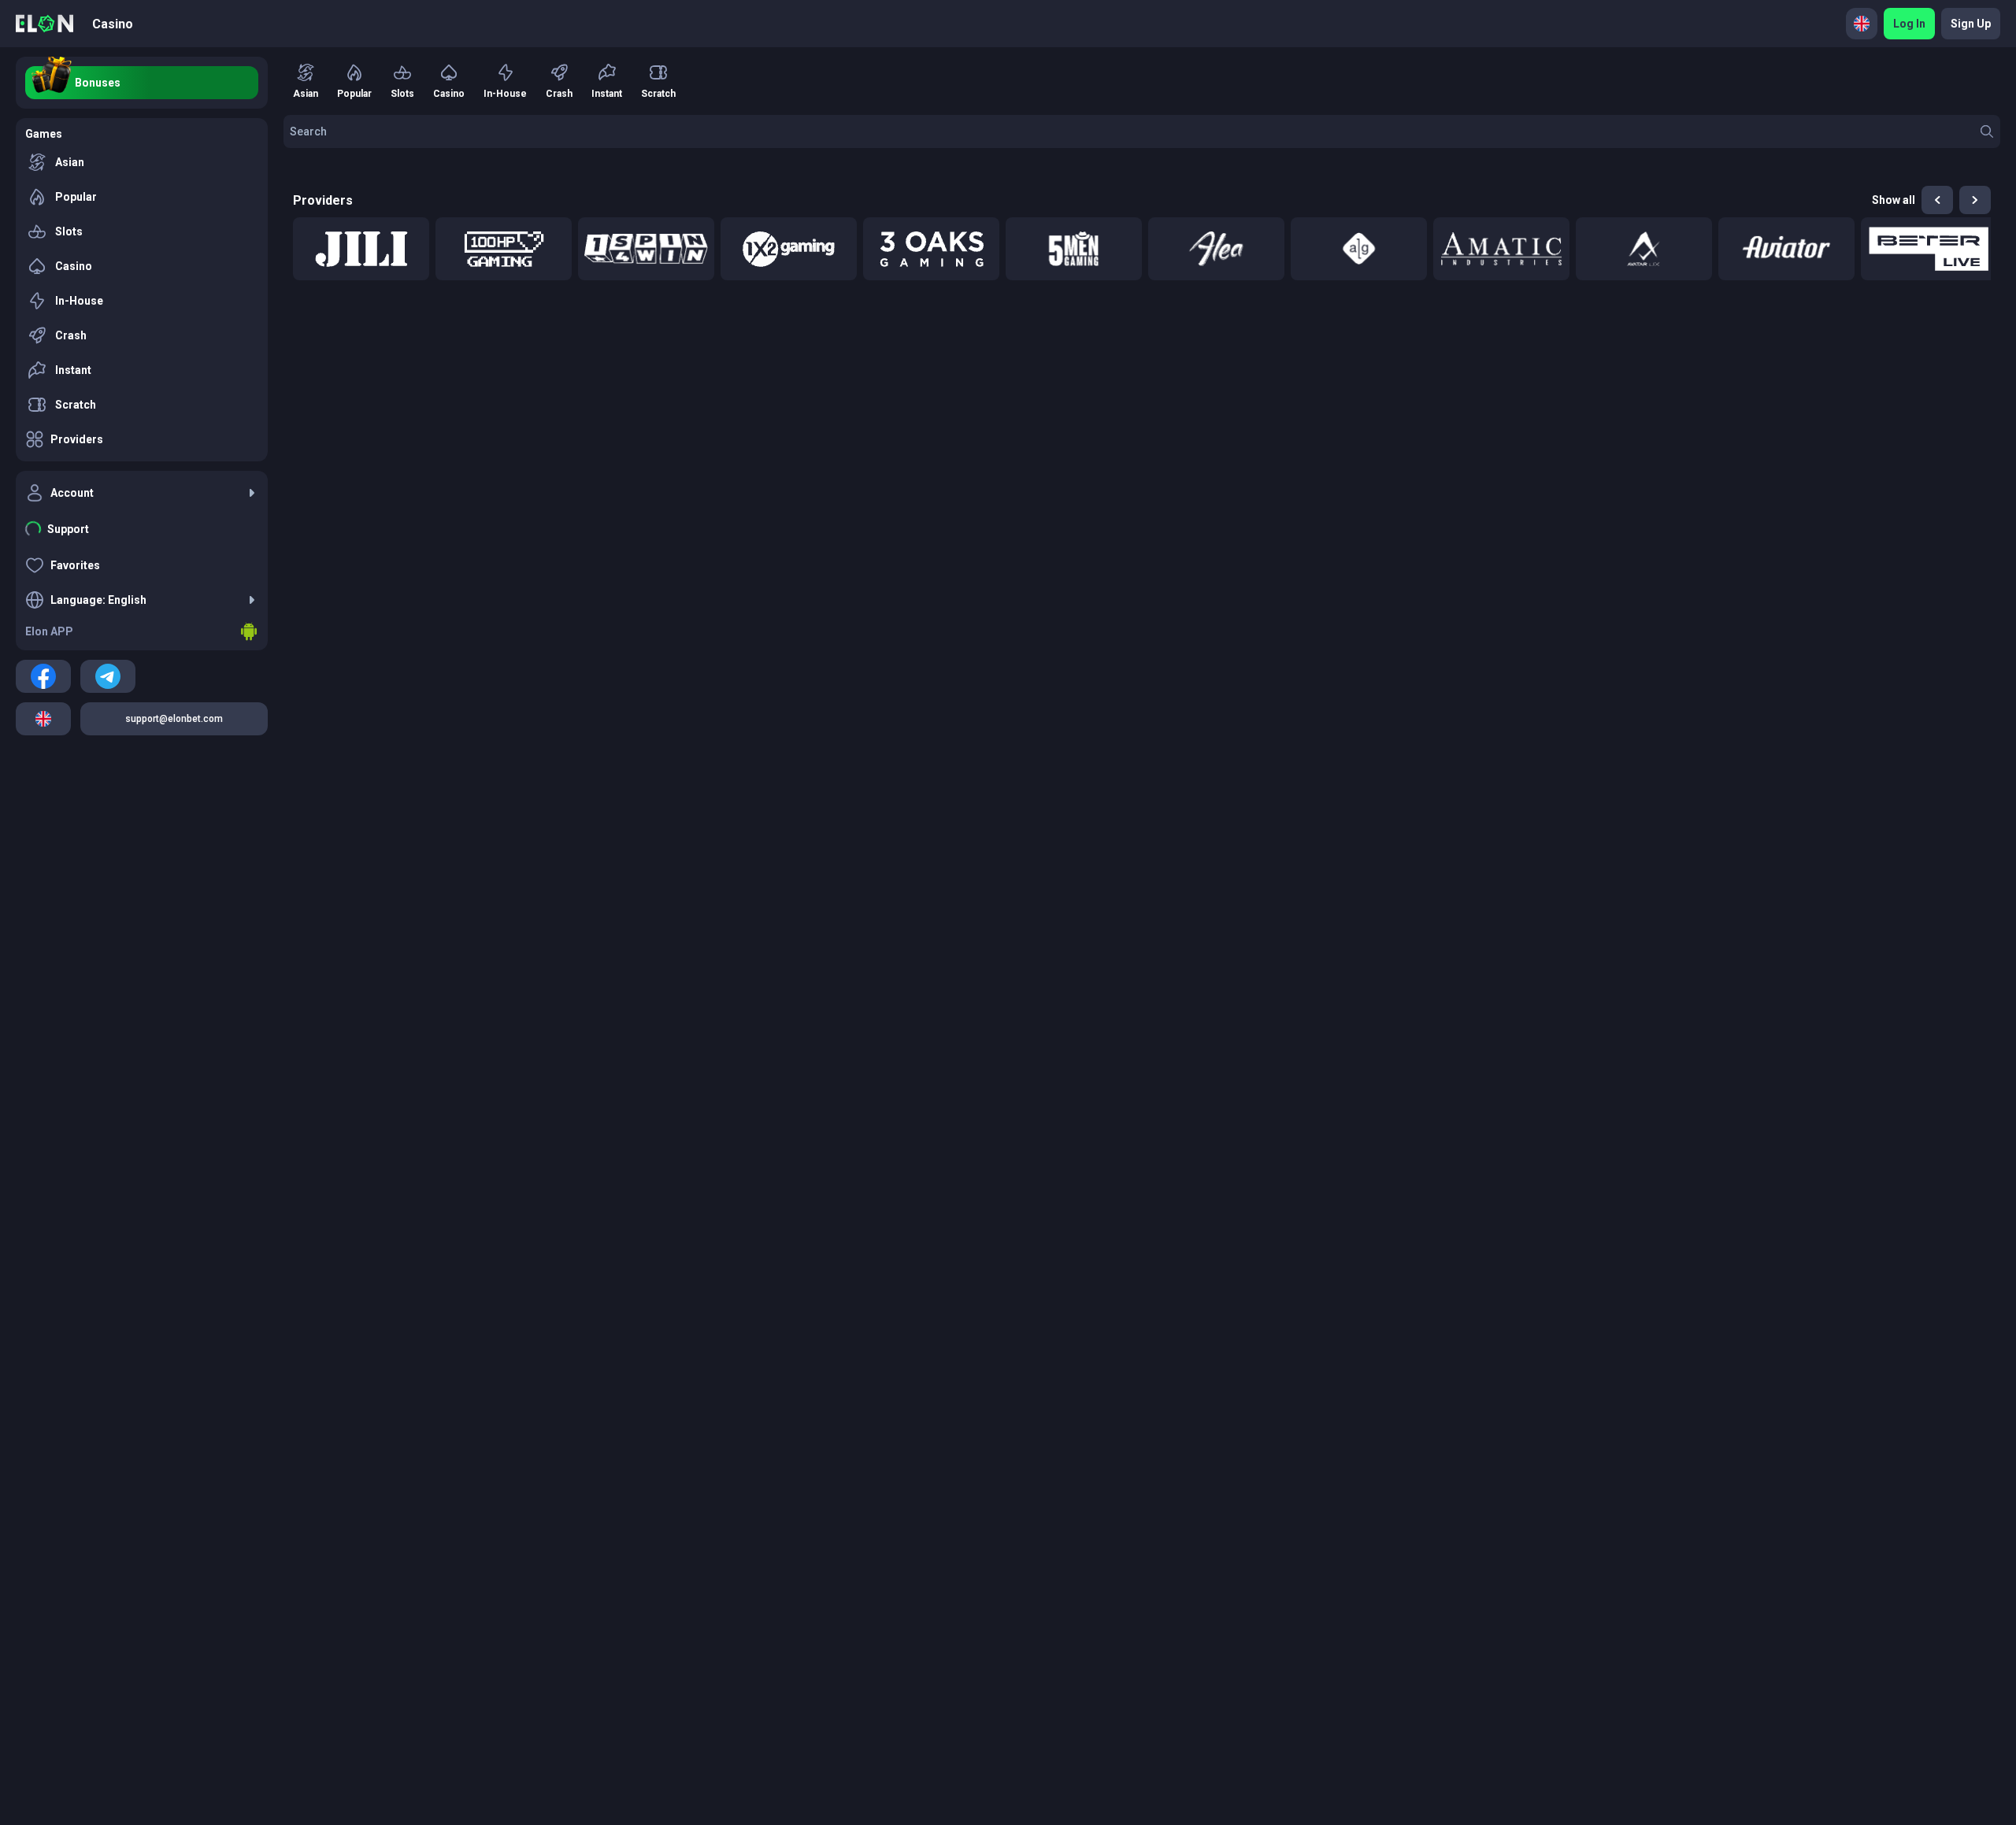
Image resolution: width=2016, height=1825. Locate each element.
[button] (361, 249)
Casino (113, 24)
